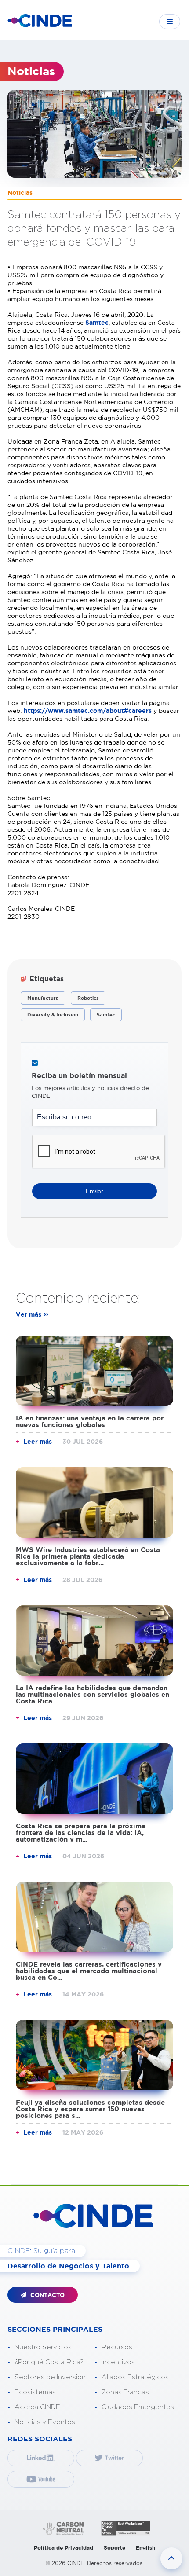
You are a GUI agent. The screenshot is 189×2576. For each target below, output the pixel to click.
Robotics (88, 998)
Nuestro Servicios (43, 2347)
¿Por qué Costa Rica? (49, 2362)
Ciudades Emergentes (138, 2407)
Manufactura (43, 998)
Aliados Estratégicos (135, 2377)
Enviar (94, 1191)
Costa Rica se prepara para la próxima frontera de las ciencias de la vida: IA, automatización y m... (81, 1833)
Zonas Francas (125, 2392)
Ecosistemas (35, 2392)
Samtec (97, 323)
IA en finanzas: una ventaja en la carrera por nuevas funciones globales (90, 1421)
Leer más (38, 1442)
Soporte (114, 2548)
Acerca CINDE (37, 2407)
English (145, 2548)
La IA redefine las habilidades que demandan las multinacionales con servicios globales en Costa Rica (93, 1694)
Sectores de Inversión (50, 2377)
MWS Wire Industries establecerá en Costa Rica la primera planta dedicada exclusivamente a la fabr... (88, 1556)
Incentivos (118, 2362)
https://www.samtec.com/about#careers (88, 711)
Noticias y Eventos (45, 2422)
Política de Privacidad (64, 2548)
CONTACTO (47, 2295)
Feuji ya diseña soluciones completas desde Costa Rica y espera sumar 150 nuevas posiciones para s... (90, 2109)
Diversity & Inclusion (53, 1015)
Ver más (29, 1314)
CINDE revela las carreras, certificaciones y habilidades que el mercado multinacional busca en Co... (89, 1971)
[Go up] (171, 2558)
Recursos (117, 2347)
